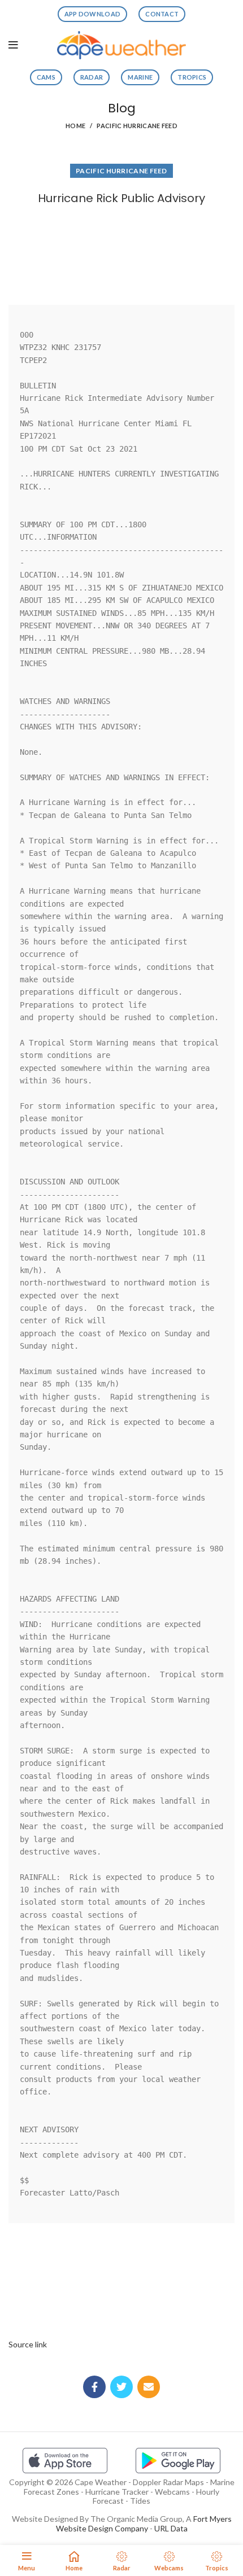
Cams (46, 77)
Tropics (192, 77)
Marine (140, 77)
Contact (162, 14)
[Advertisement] (121, 252)
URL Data (171, 2528)
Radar (92, 77)
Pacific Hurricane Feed (137, 126)
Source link (28, 2344)
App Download (93, 14)
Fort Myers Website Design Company (144, 2523)
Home (75, 126)
